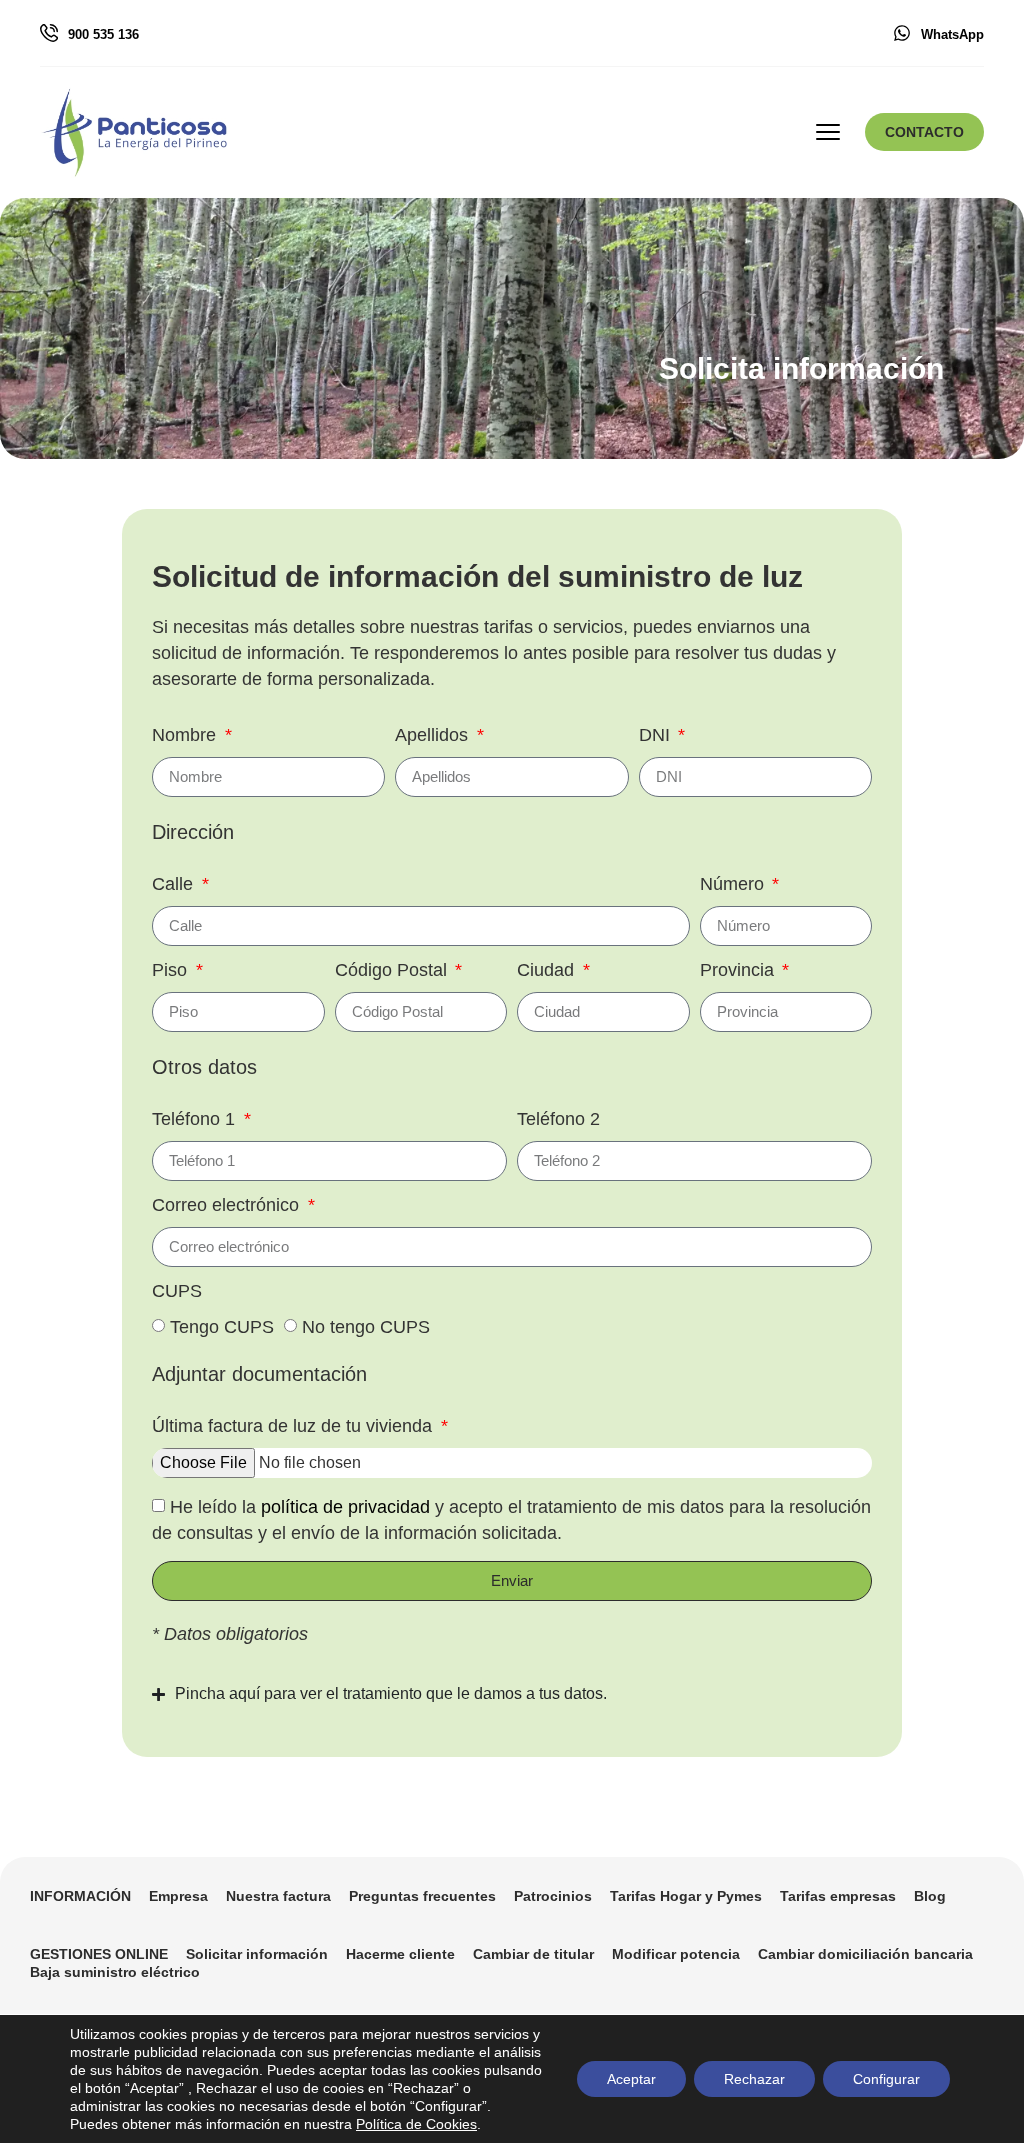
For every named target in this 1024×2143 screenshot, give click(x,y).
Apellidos (434, 735)
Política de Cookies (416, 2124)
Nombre (186, 735)
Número (734, 884)
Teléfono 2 (558, 1119)
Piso (172, 970)
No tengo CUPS (366, 1327)
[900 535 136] (49, 33)
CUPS (177, 1291)
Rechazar (754, 2079)
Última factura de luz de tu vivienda (294, 1426)
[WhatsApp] (902, 33)
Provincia (739, 970)
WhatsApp (952, 34)
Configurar (886, 2079)
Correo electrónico (228, 1205)
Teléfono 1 (196, 1119)
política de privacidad (348, 1507)
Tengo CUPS (222, 1327)
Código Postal (393, 970)
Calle (175, 884)
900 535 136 (103, 34)
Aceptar (631, 2079)
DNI (657, 735)
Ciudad (548, 970)
